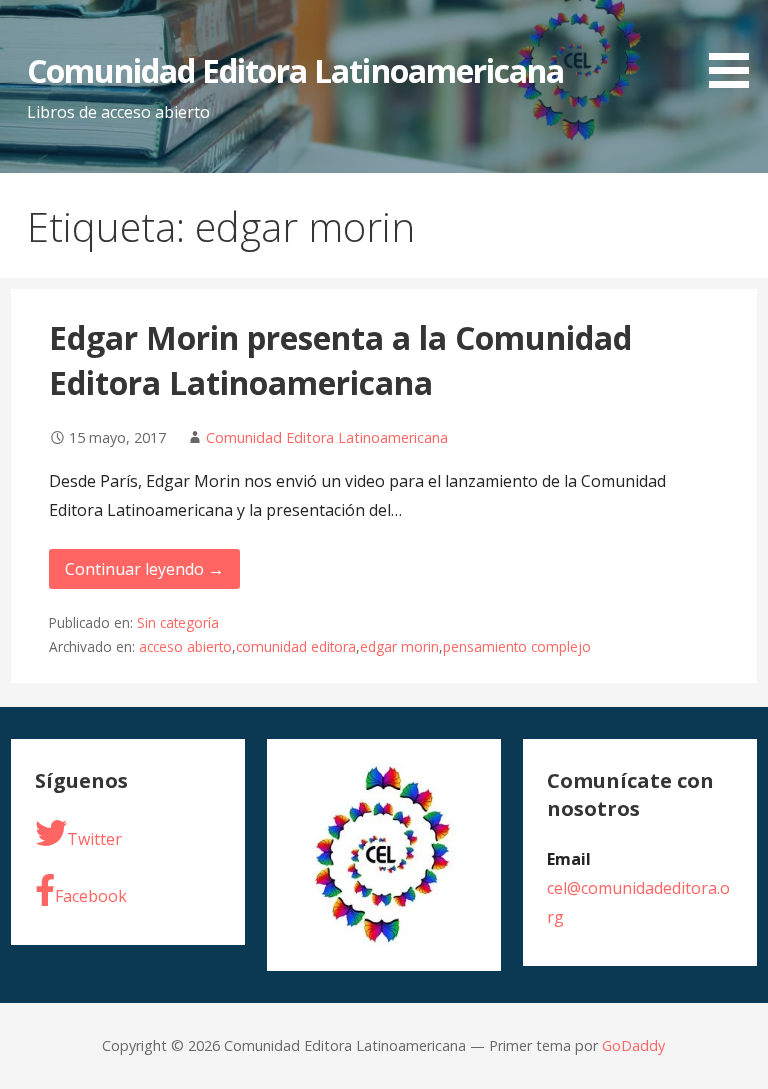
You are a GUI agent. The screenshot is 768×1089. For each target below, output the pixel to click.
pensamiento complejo (517, 646)
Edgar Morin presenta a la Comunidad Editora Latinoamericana (340, 360)
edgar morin (399, 646)
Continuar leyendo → (144, 569)
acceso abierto (185, 646)
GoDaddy (633, 1045)
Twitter (94, 839)
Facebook (91, 896)
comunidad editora (296, 646)
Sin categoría (178, 622)
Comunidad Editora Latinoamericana (295, 70)
